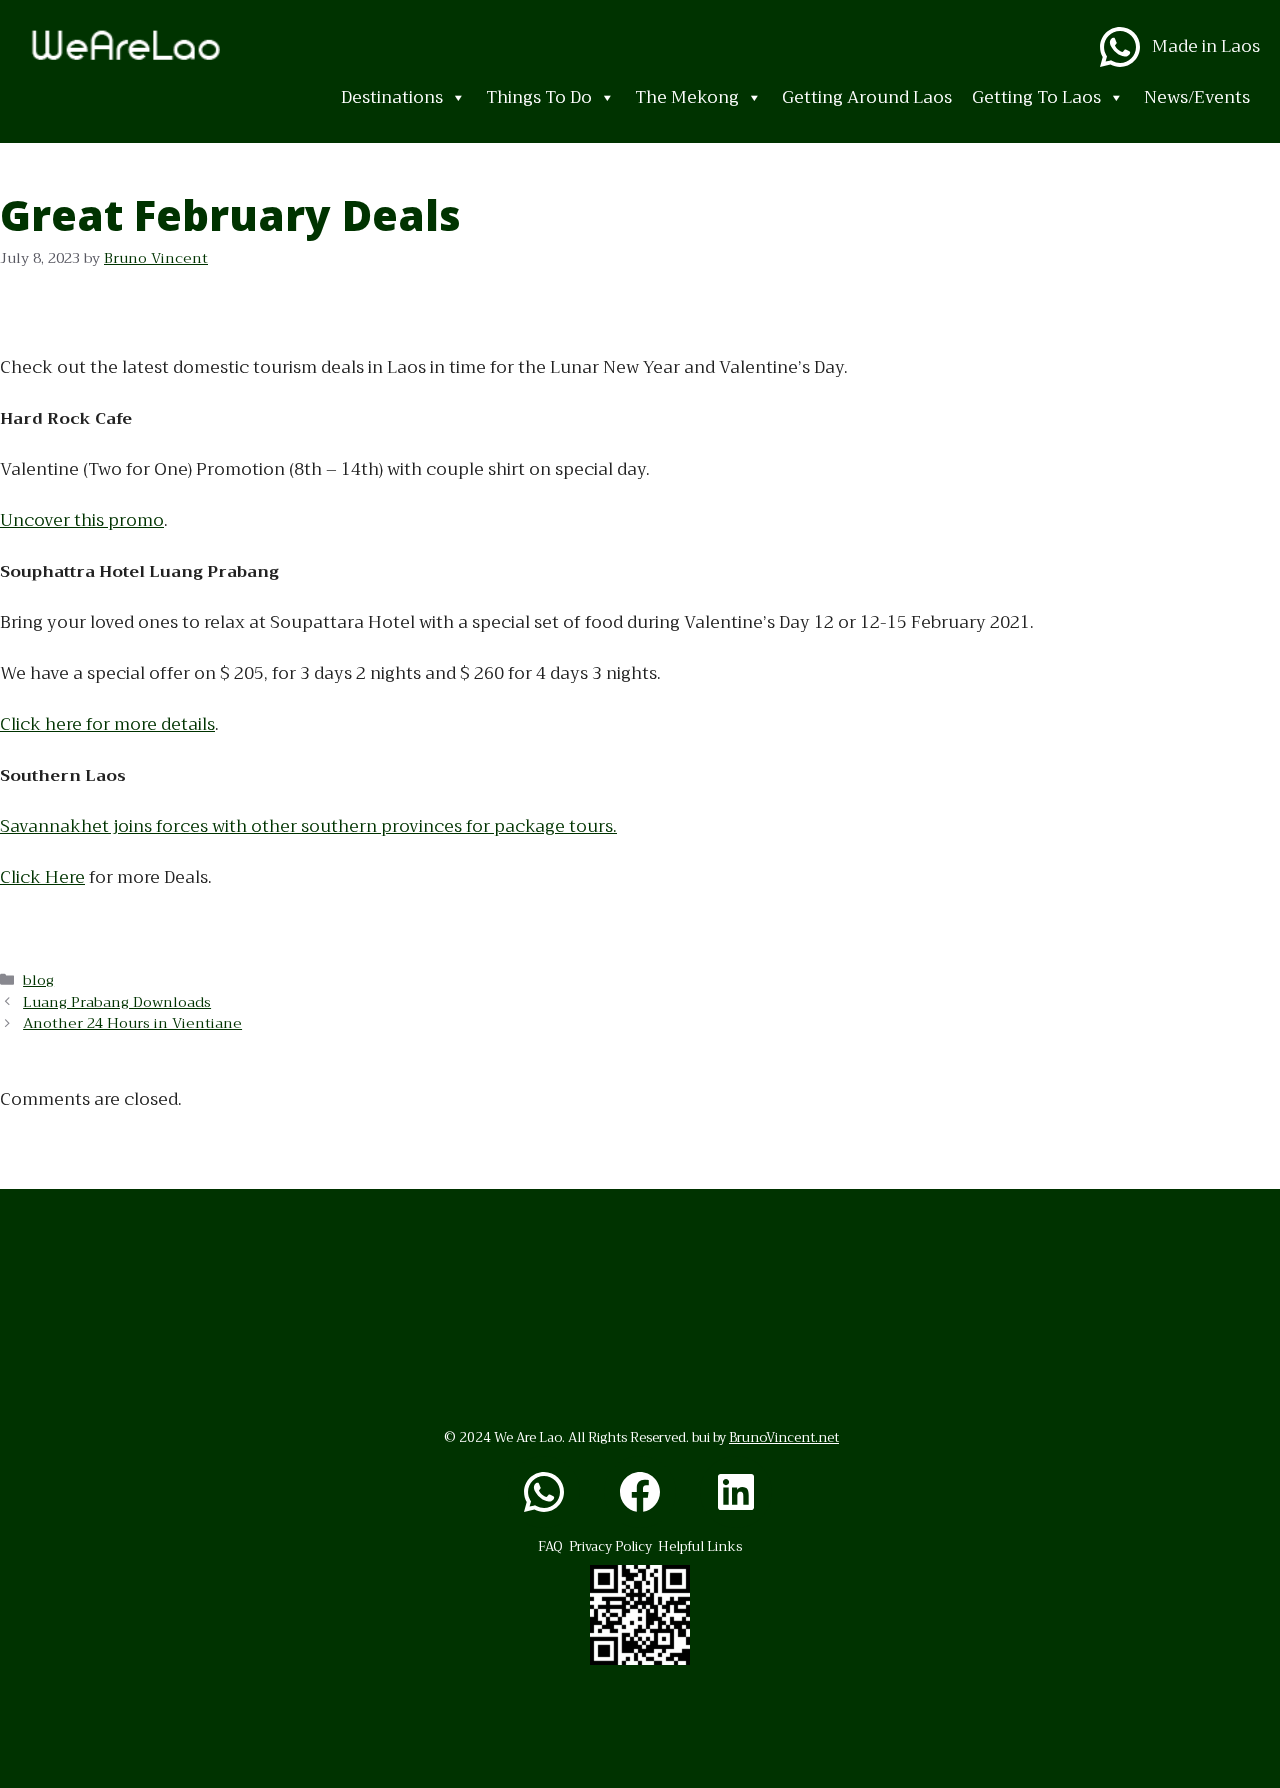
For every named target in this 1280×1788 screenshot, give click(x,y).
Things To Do (539, 97)
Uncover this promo (82, 520)
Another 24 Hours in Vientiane (132, 1023)
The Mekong (687, 97)
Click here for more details (107, 724)
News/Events (1197, 97)
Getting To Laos (1036, 97)
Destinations (392, 97)
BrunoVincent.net (784, 1437)
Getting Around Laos (867, 97)
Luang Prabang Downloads (117, 1002)
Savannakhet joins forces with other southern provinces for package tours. (308, 826)
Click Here (42, 877)
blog (38, 980)
